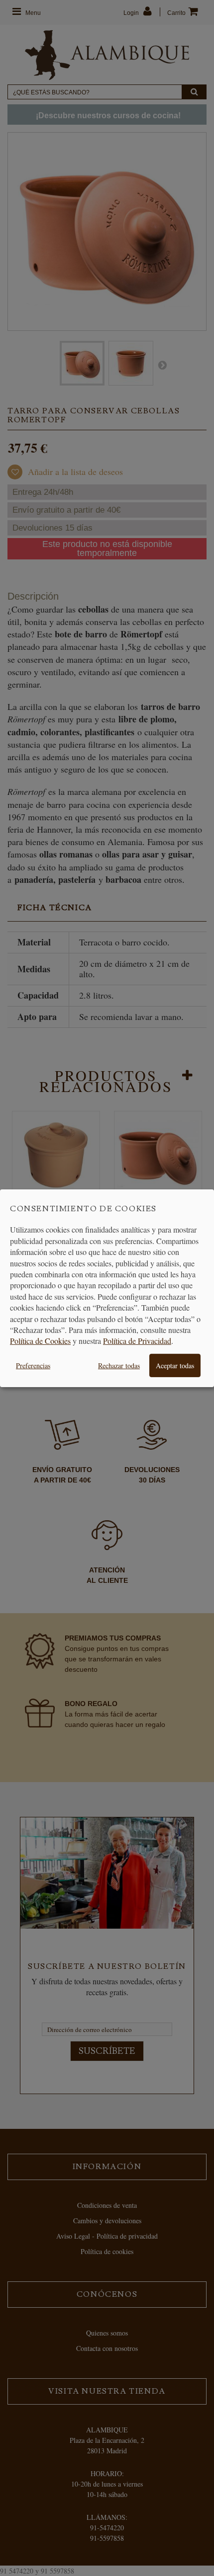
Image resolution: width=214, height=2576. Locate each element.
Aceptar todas (175, 1366)
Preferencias (33, 1366)
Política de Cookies (40, 1341)
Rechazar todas (119, 1366)
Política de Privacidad (137, 1341)
